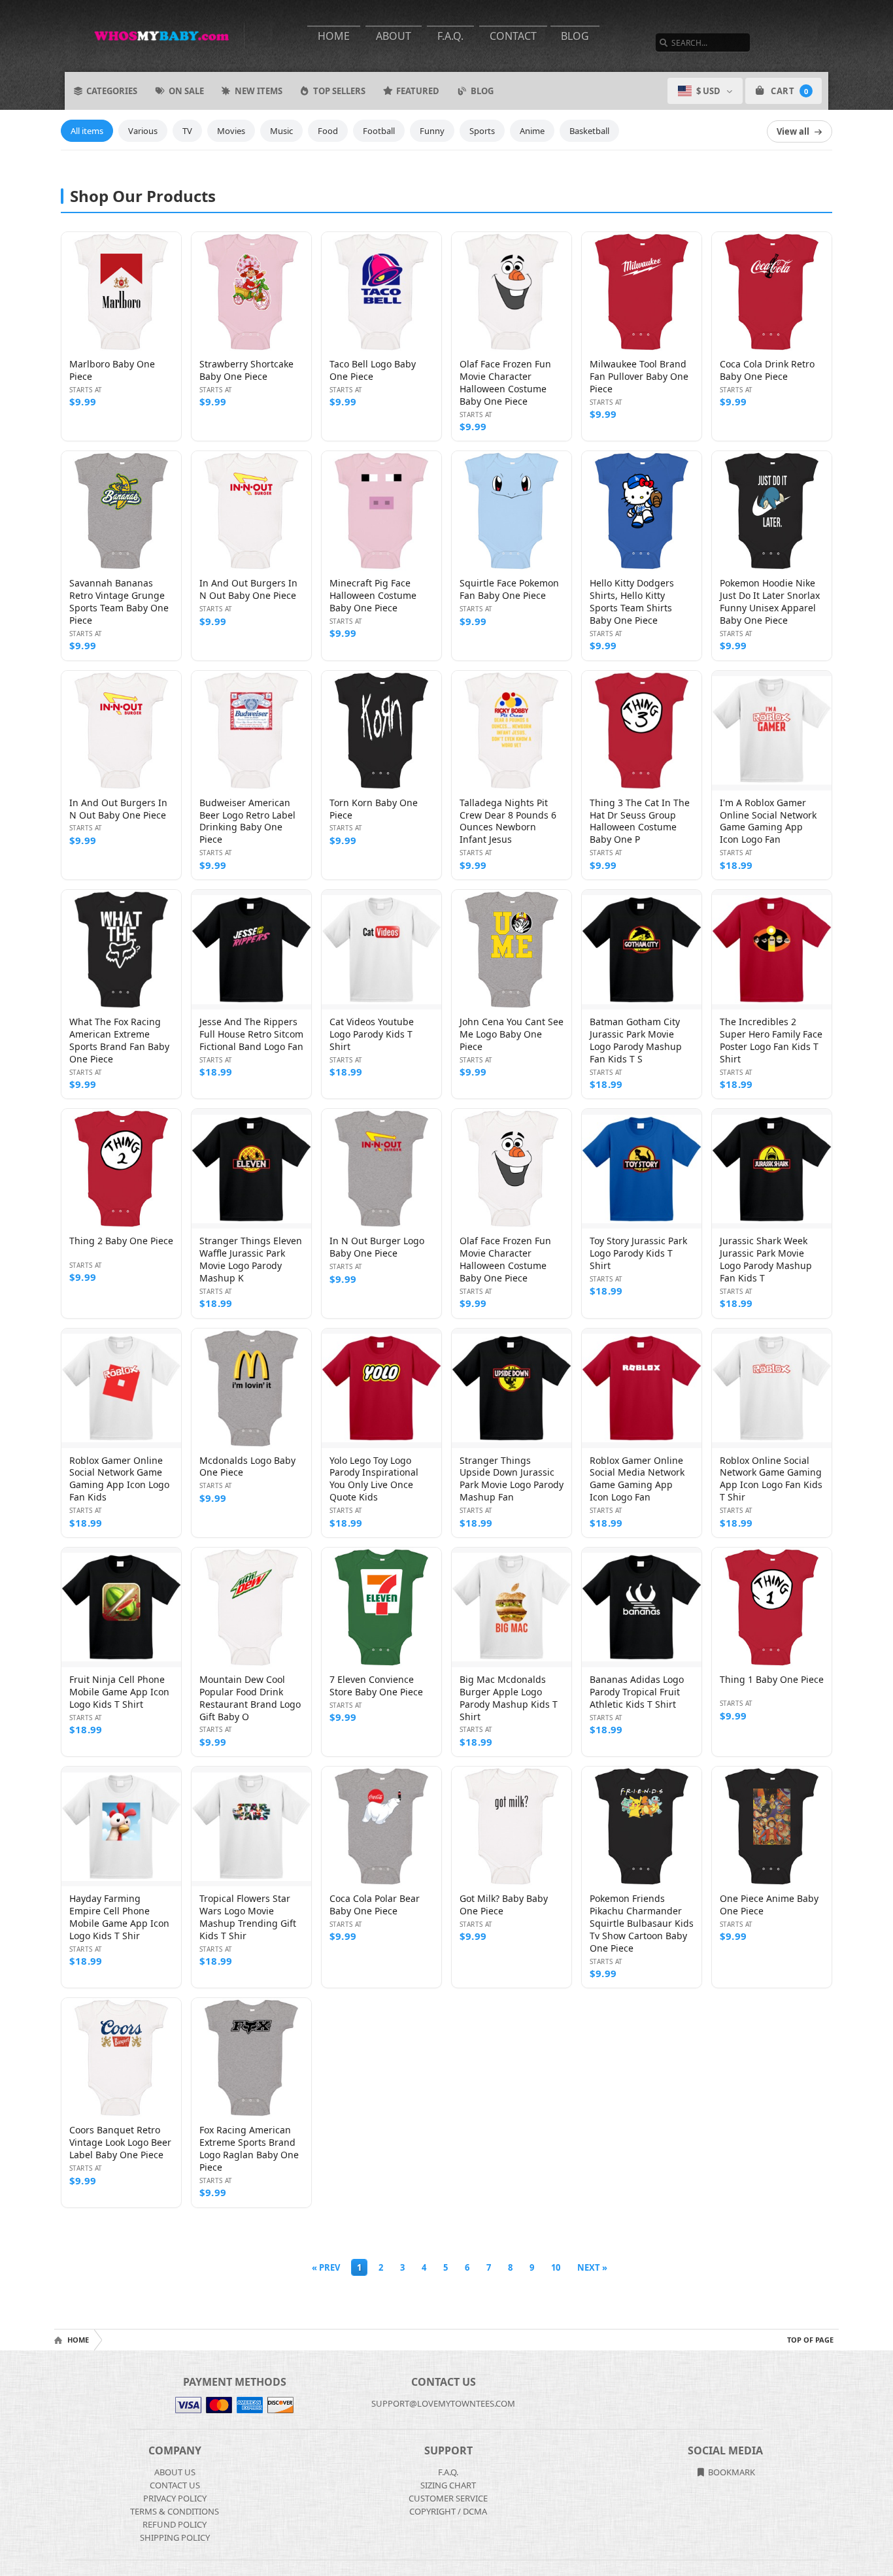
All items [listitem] (87, 131)
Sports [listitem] (482, 131)
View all (793, 131)
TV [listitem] (187, 131)
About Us (175, 2472)
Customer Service (448, 2498)
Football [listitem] (379, 131)
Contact (513, 36)
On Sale (186, 91)
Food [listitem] (328, 131)
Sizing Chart (448, 2485)
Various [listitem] (143, 131)
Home (334, 36)
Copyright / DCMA (448, 2511)
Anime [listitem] (532, 131)
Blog (575, 36)
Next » (592, 2267)
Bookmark (731, 2472)
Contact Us (175, 2485)
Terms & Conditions (175, 2511)
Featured (418, 91)
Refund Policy (175, 2524)
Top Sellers (339, 91)
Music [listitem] (281, 131)
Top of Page (810, 2340)
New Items (259, 91)
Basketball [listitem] (589, 131)
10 (556, 2267)
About (394, 36)
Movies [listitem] (231, 131)
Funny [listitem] (432, 131)
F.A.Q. (450, 36)
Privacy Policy (175, 2498)
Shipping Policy (175, 2537)
